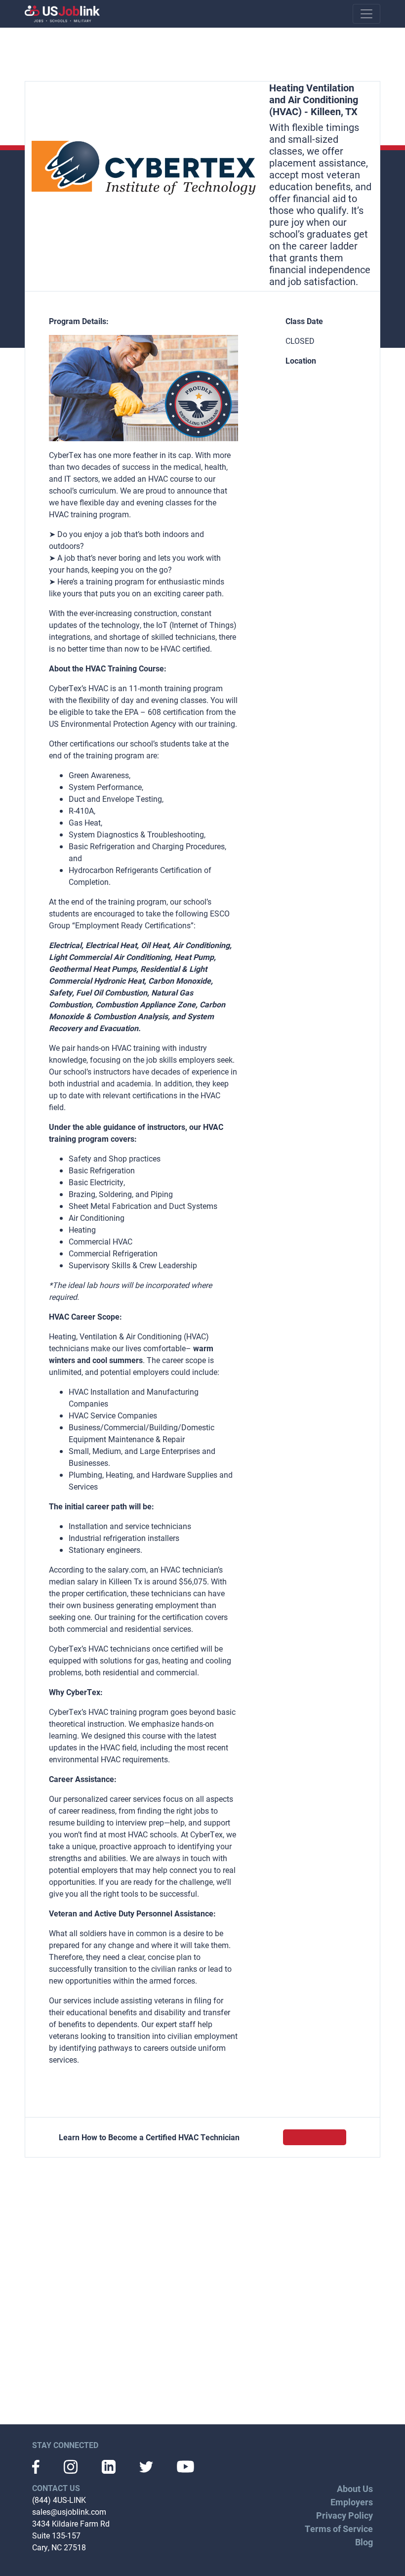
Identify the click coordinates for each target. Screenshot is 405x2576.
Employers (352, 2502)
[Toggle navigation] (366, 14)
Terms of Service (339, 2529)
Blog (364, 2542)
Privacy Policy (344, 2515)
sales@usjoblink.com (69, 2512)
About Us (355, 2489)
